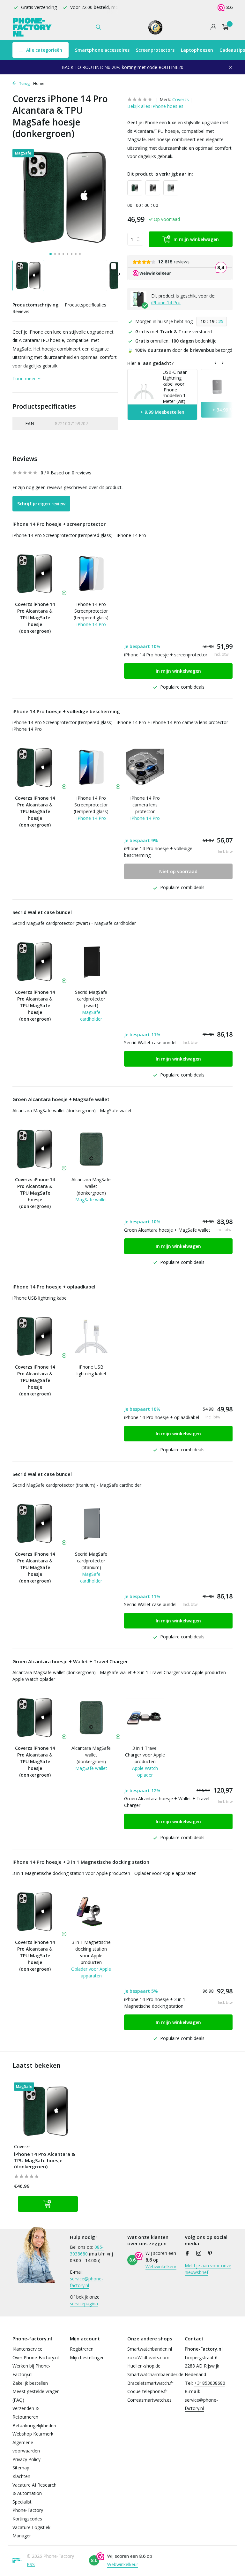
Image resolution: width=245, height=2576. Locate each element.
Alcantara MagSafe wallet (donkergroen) (91, 1186)
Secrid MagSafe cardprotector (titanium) (91, 1561)
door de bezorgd (180, 350)
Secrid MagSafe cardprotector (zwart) (91, 999)
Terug (24, 83)
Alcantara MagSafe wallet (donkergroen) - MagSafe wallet (72, 1110)
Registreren (82, 2349)
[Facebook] (187, 2254)
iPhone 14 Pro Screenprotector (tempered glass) (91, 611)
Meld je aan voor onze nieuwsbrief (208, 2269)
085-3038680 (87, 2250)
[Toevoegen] (48, 2204)
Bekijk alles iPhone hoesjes (155, 106)
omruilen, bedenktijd (176, 341)
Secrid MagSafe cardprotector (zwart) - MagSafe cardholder (74, 923)
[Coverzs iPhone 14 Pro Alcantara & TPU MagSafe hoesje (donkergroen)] (46, 2111)
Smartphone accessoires (102, 50)
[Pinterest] (210, 2254)
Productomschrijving (35, 305)
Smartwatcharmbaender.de (155, 2374)
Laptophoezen (197, 50)
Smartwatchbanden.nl (150, 2349)
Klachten (21, 2476)
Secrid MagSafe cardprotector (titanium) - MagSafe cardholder (77, 1485)
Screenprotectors (155, 50)
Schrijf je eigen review (41, 504)
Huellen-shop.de (144, 2366)
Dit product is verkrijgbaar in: (160, 174)
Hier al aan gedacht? (150, 363)
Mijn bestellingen (87, 2357)
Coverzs (181, 99)
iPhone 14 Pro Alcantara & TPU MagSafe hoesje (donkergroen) (45, 2160)
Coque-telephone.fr (147, 2391)
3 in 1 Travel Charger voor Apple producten (145, 1755)
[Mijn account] (213, 27)
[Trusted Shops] (156, 27)
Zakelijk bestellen (30, 2383)
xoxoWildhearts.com (148, 2357)
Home (39, 83)
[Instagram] (199, 2254)
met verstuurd (174, 332)
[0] (224, 27)
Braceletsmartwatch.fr (150, 2383)
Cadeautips (232, 50)
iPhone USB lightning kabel (40, 1298)
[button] (51, 254)
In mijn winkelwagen (196, 239)
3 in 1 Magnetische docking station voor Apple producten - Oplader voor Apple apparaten (104, 1873)
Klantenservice (27, 2349)
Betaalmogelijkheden (34, 2425)
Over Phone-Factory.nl (36, 2357)
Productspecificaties (85, 305)
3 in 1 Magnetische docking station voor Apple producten (91, 1952)
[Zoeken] (98, 27)
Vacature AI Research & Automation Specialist (34, 2493)
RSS (31, 2564)
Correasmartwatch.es (149, 2400)
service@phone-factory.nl (86, 2282)
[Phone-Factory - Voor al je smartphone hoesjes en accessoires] (32, 27)
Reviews (21, 311)
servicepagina (84, 2304)
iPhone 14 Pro (166, 302)
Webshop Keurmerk (33, 2434)
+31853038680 (210, 2383)
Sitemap (21, 2468)
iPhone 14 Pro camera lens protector (145, 805)
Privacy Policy (26, 2459)
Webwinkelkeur (161, 2266)
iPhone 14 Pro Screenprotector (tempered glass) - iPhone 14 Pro (79, 535)
